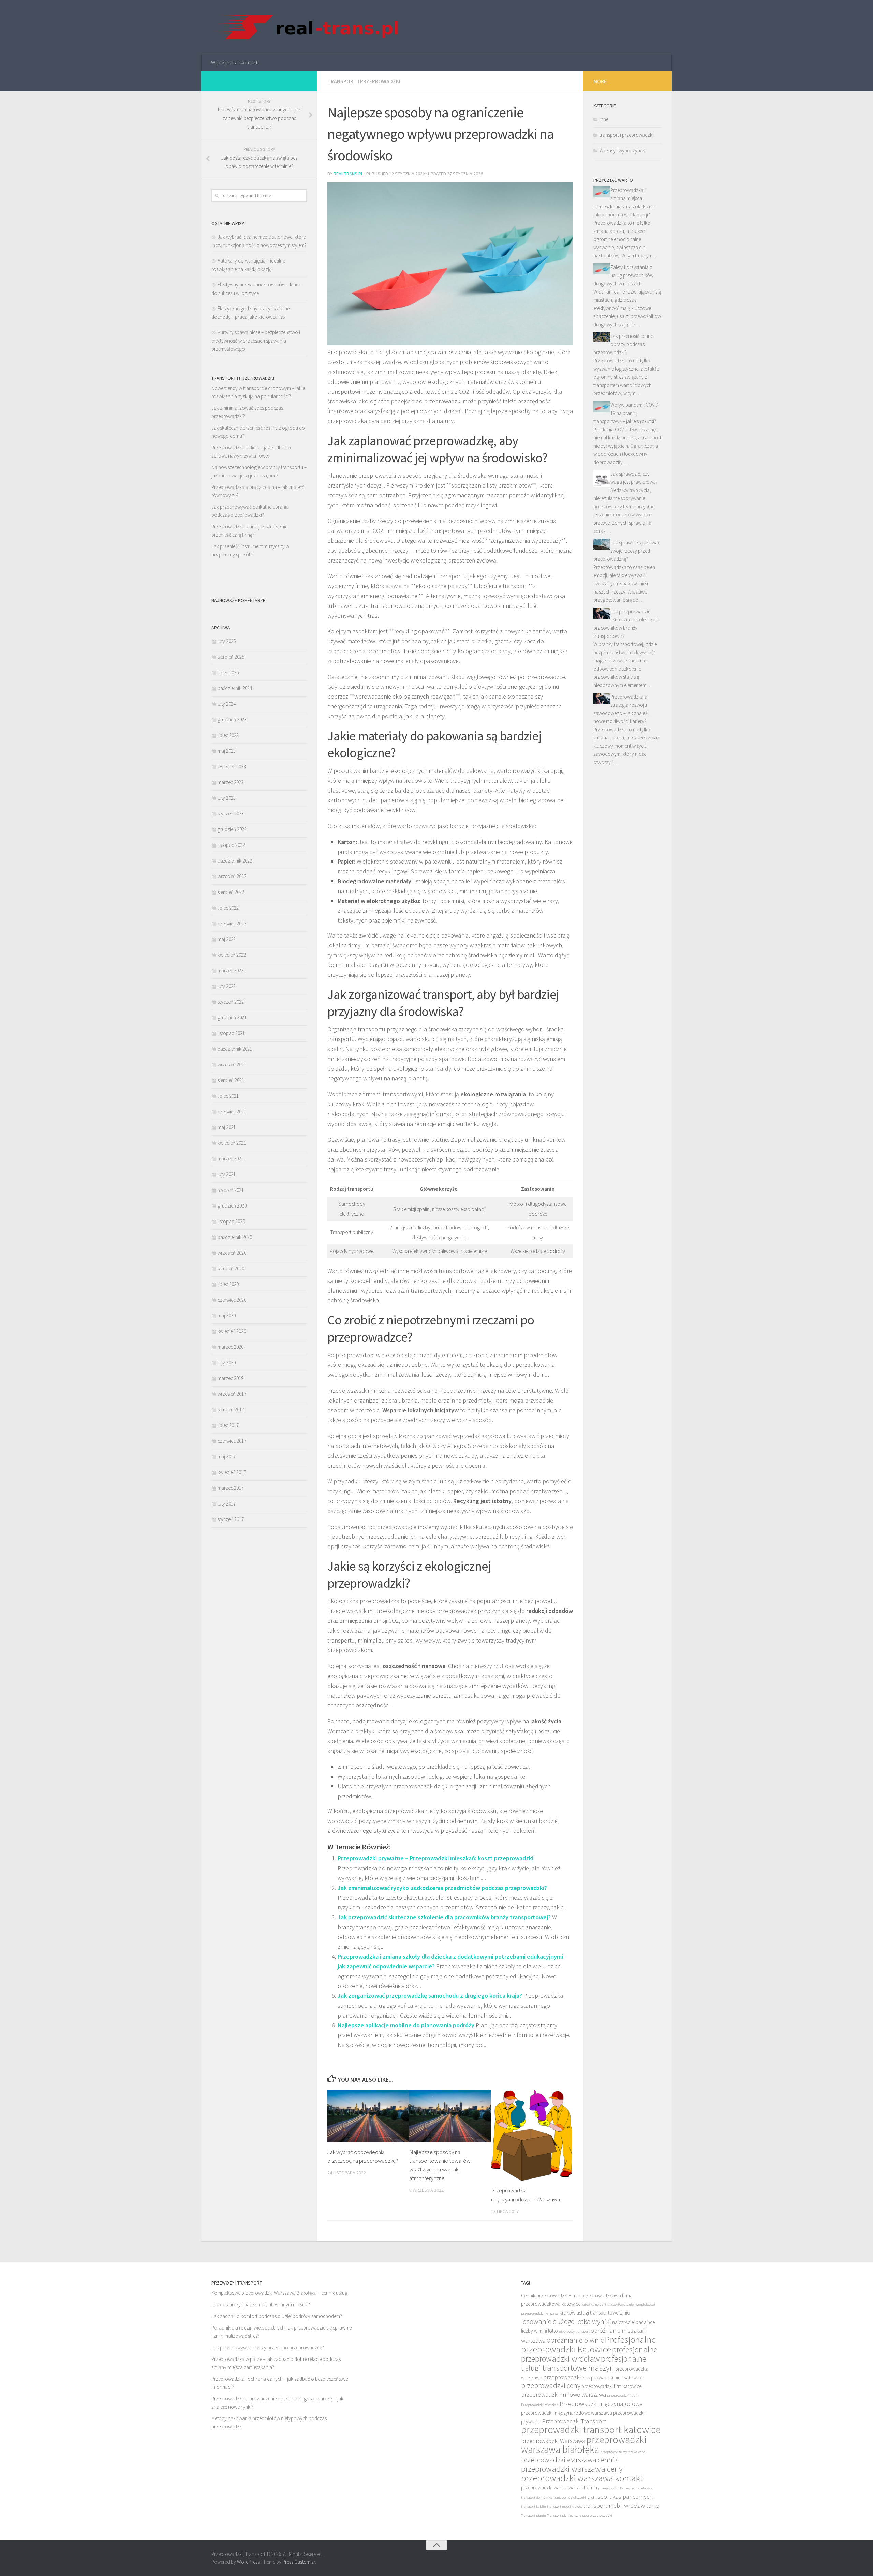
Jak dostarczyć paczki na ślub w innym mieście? (261, 2304)
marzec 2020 (231, 1347)
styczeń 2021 (231, 1190)
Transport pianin (534, 2515)
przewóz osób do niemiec (617, 2488)
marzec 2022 (231, 970)
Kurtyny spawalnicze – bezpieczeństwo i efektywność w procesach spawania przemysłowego (256, 341)
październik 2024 (235, 688)
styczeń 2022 (231, 1002)
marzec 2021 (231, 1159)
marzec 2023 (231, 782)
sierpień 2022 (231, 892)
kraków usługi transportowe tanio (595, 2313)
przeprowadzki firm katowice (611, 2386)
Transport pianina (560, 2515)
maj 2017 (227, 1457)
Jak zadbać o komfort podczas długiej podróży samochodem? (277, 2316)
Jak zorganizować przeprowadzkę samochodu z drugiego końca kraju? (430, 1996)
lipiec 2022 (228, 908)
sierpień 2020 (231, 1268)
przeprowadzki (562, 2377)
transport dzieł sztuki (570, 2497)
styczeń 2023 (231, 814)
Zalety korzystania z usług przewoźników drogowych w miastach (623, 275)
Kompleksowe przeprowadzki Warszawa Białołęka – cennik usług (279, 2293)
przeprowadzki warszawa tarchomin (559, 2488)
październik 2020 (235, 1237)
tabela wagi (645, 2488)
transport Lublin (534, 2507)
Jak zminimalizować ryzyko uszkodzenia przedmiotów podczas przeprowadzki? (442, 1888)
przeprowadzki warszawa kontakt (582, 2478)
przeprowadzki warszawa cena (623, 2452)
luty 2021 (227, 1174)
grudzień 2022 (232, 829)
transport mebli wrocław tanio (621, 2506)
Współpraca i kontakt (234, 62)
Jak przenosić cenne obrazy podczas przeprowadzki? (623, 344)
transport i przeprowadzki (364, 81)
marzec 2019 (231, 1378)
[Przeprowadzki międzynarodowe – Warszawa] (532, 2135)
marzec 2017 (231, 1488)
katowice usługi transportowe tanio (608, 2304)
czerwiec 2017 (232, 1441)
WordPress (248, 2562)
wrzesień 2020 (232, 1253)
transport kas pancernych (620, 2496)
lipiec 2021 (228, 1096)
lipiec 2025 (228, 672)
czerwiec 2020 (232, 1300)
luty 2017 (227, 1504)
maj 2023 (227, 751)
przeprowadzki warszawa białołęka (584, 2444)
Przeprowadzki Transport (574, 2421)
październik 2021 (235, 1049)
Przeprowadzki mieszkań (540, 2405)
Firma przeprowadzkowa (595, 2296)
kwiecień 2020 (232, 1331)
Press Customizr (299, 2562)
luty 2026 (227, 641)
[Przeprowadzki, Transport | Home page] (305, 27)
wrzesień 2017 (232, 1394)
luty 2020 (227, 1362)
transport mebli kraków (565, 2507)
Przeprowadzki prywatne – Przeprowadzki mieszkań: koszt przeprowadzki (435, 1858)
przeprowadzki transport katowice (591, 2430)
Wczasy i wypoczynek (622, 151)
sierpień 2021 (231, 1080)
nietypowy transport (574, 2331)
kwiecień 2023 (232, 767)
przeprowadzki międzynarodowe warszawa (567, 2413)
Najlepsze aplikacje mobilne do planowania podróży (406, 2025)
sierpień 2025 (231, 657)
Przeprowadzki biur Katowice (612, 2377)
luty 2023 (227, 798)
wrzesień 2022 (232, 876)
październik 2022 (235, 861)
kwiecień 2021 (232, 1143)
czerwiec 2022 (232, 923)
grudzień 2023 (232, 720)
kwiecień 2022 (232, 955)
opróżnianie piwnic (575, 2340)
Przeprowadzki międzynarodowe (601, 2404)
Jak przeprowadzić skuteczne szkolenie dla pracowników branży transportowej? (444, 1917)
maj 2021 (227, 1127)
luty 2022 (227, 986)
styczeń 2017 (231, 1519)
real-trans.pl (348, 174)
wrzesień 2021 (232, 1065)
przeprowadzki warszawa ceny (572, 2469)
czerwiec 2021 (232, 1112)
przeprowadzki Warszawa (553, 2441)
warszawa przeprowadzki (593, 2515)
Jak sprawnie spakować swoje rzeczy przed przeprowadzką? (627, 551)
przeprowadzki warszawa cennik (569, 2460)
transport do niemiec (537, 2497)
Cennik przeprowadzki (544, 2296)
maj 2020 (227, 1315)
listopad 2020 (231, 1221)
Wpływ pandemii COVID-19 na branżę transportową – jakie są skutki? (627, 413)
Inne (604, 119)
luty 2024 (227, 704)
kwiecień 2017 (232, 1472)
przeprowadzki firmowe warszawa (564, 2394)
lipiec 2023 (228, 735)
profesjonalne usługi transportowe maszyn (584, 2363)
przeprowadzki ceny (551, 2386)
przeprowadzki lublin (623, 2395)
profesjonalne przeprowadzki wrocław (589, 2354)
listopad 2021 (231, 1033)
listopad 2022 (231, 845)
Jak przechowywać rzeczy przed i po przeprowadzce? (268, 2347)
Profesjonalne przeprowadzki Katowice (588, 2344)
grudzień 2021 (232, 1017)
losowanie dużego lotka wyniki (566, 2322)
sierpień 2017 (231, 1410)
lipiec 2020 (228, 1284)
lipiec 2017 (228, 1425)
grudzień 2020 (232, 1206)
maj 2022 (227, 939)
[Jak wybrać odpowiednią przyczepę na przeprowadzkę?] (368, 2116)
